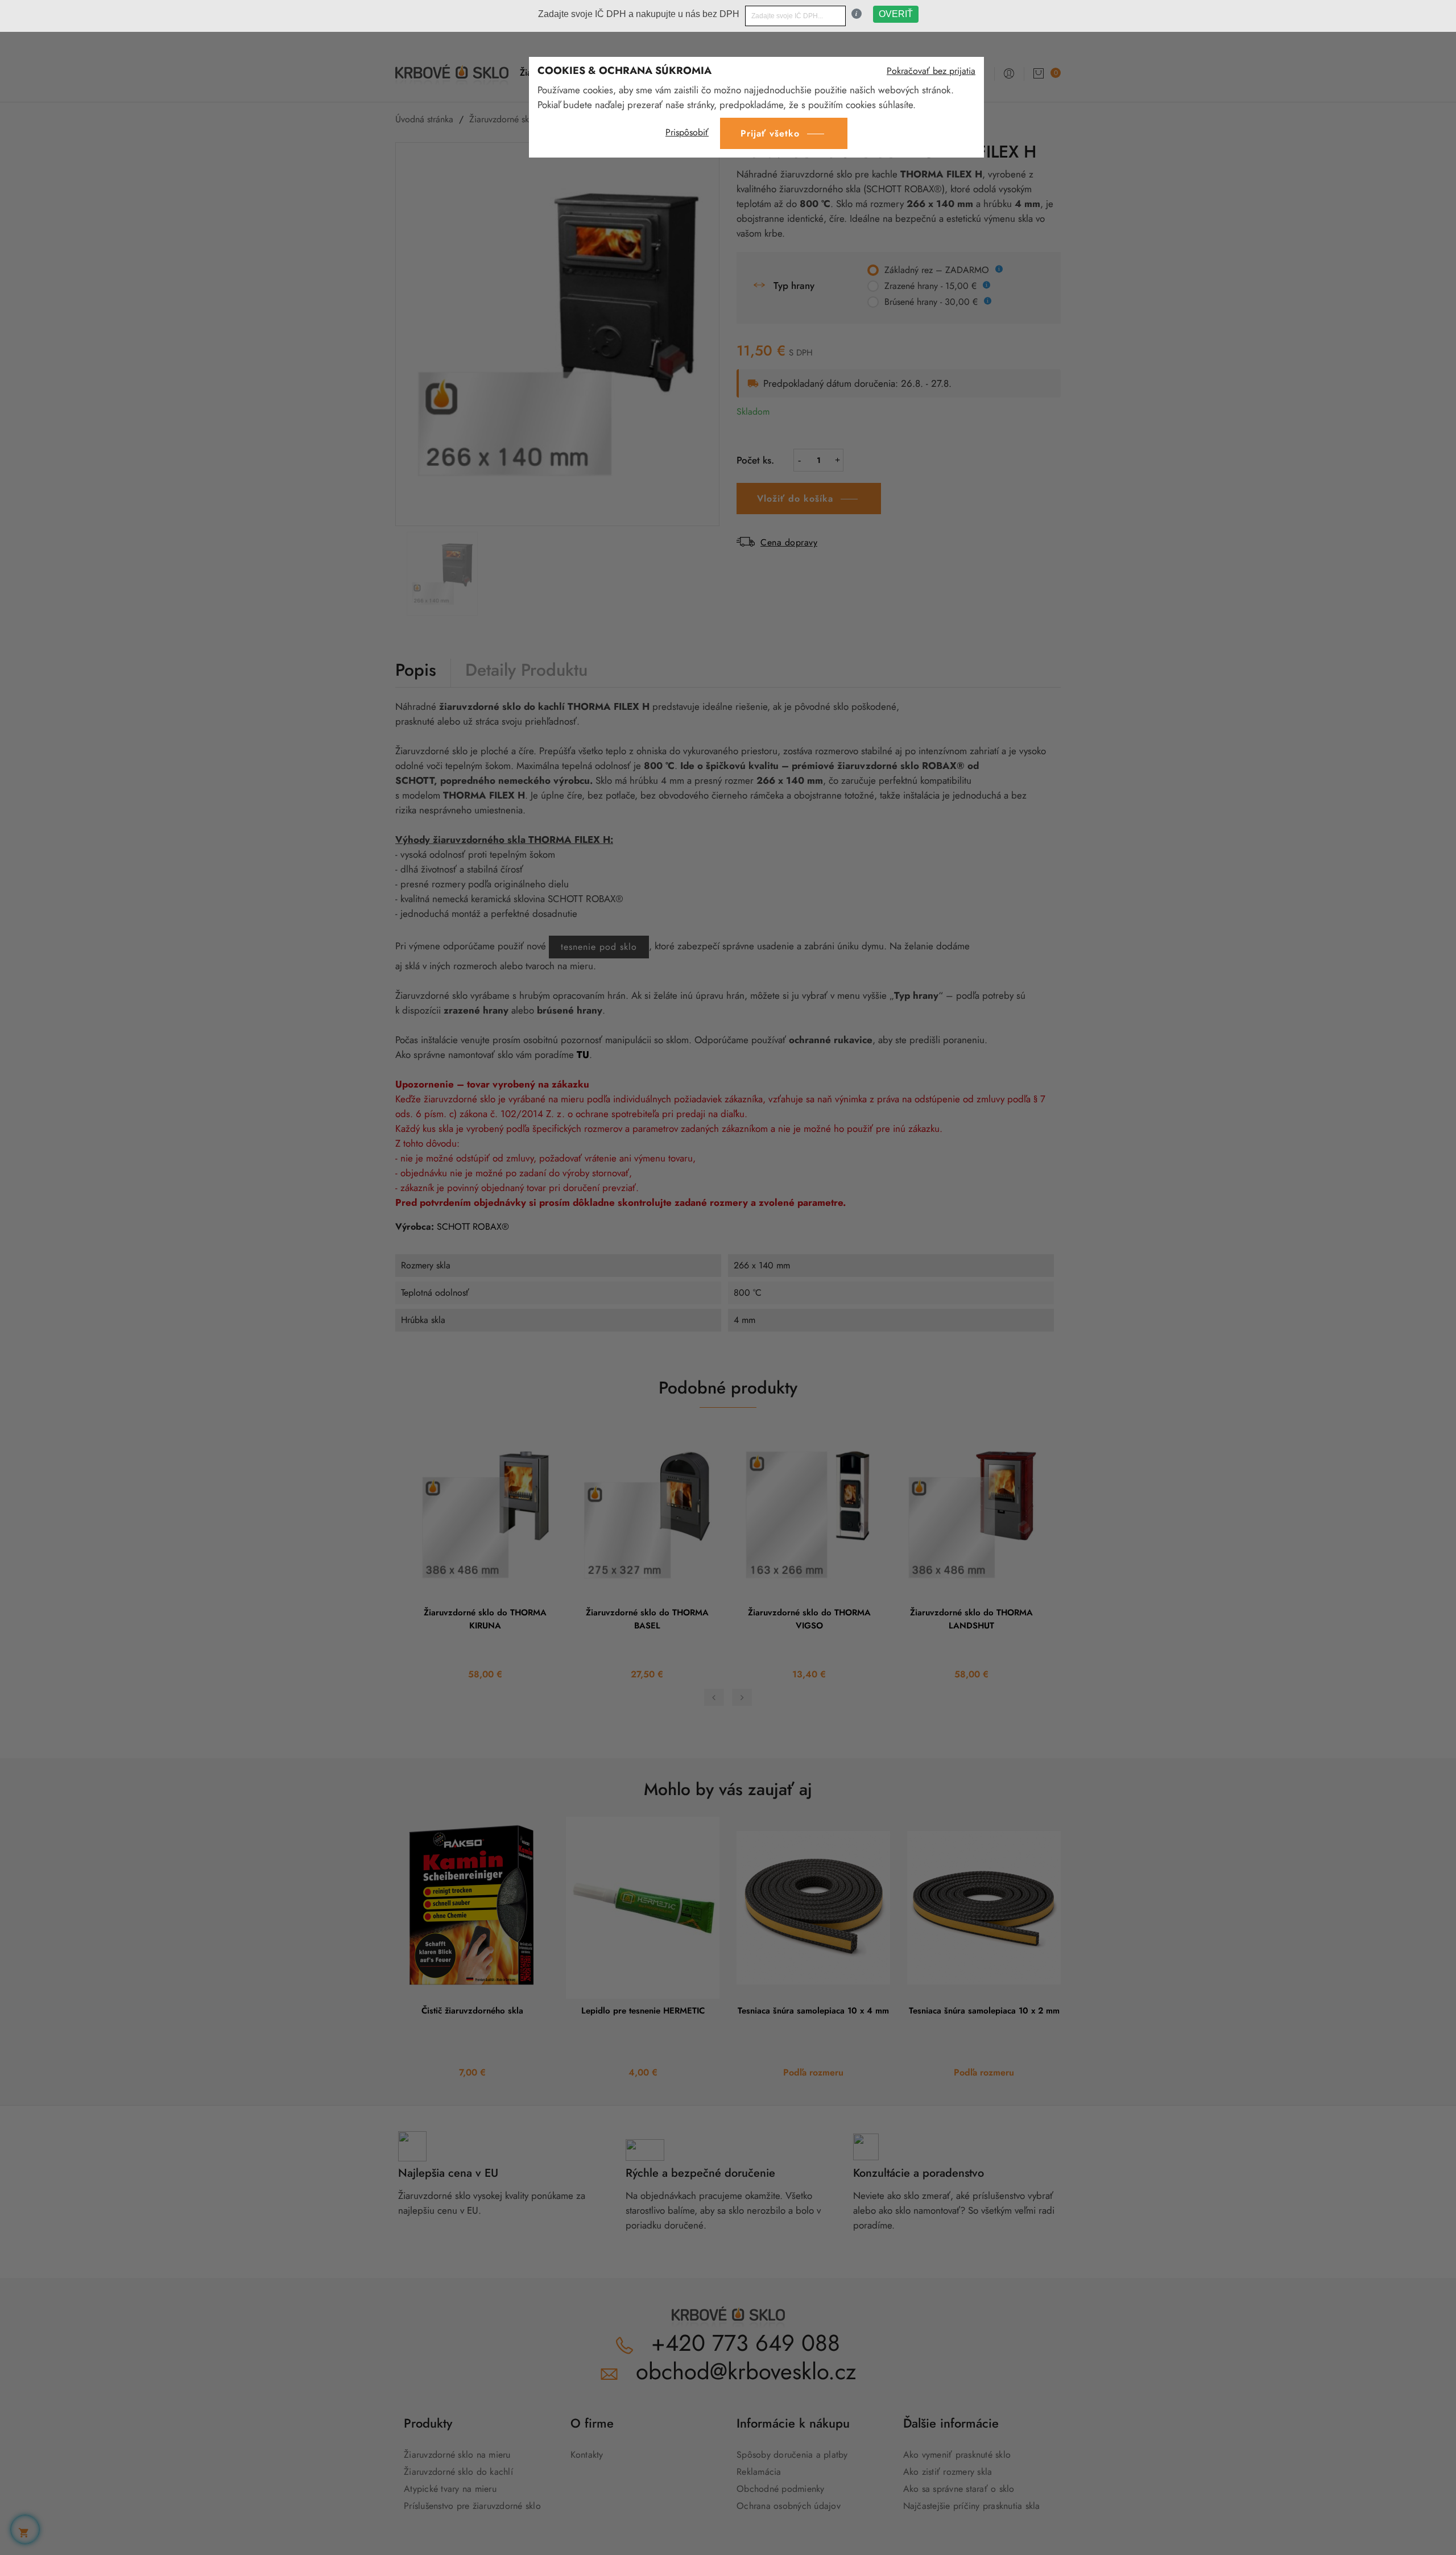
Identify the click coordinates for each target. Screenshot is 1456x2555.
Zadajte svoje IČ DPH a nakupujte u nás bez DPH (639, 14)
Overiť (896, 14)
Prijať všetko (770, 133)
